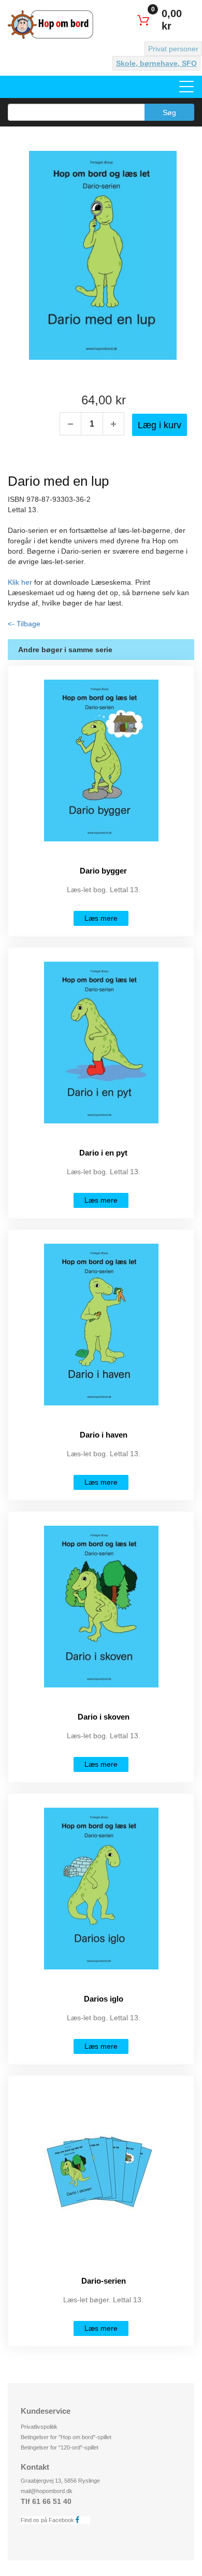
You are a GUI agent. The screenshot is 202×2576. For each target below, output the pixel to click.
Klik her (20, 582)
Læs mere (101, 918)
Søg (169, 112)
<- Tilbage (24, 624)
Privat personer (173, 49)
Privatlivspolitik (39, 2427)
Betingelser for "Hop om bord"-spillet (66, 2437)
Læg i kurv (160, 425)
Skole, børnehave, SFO (156, 63)
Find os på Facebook (48, 2520)
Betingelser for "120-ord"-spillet (60, 2447)
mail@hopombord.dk (47, 2491)
